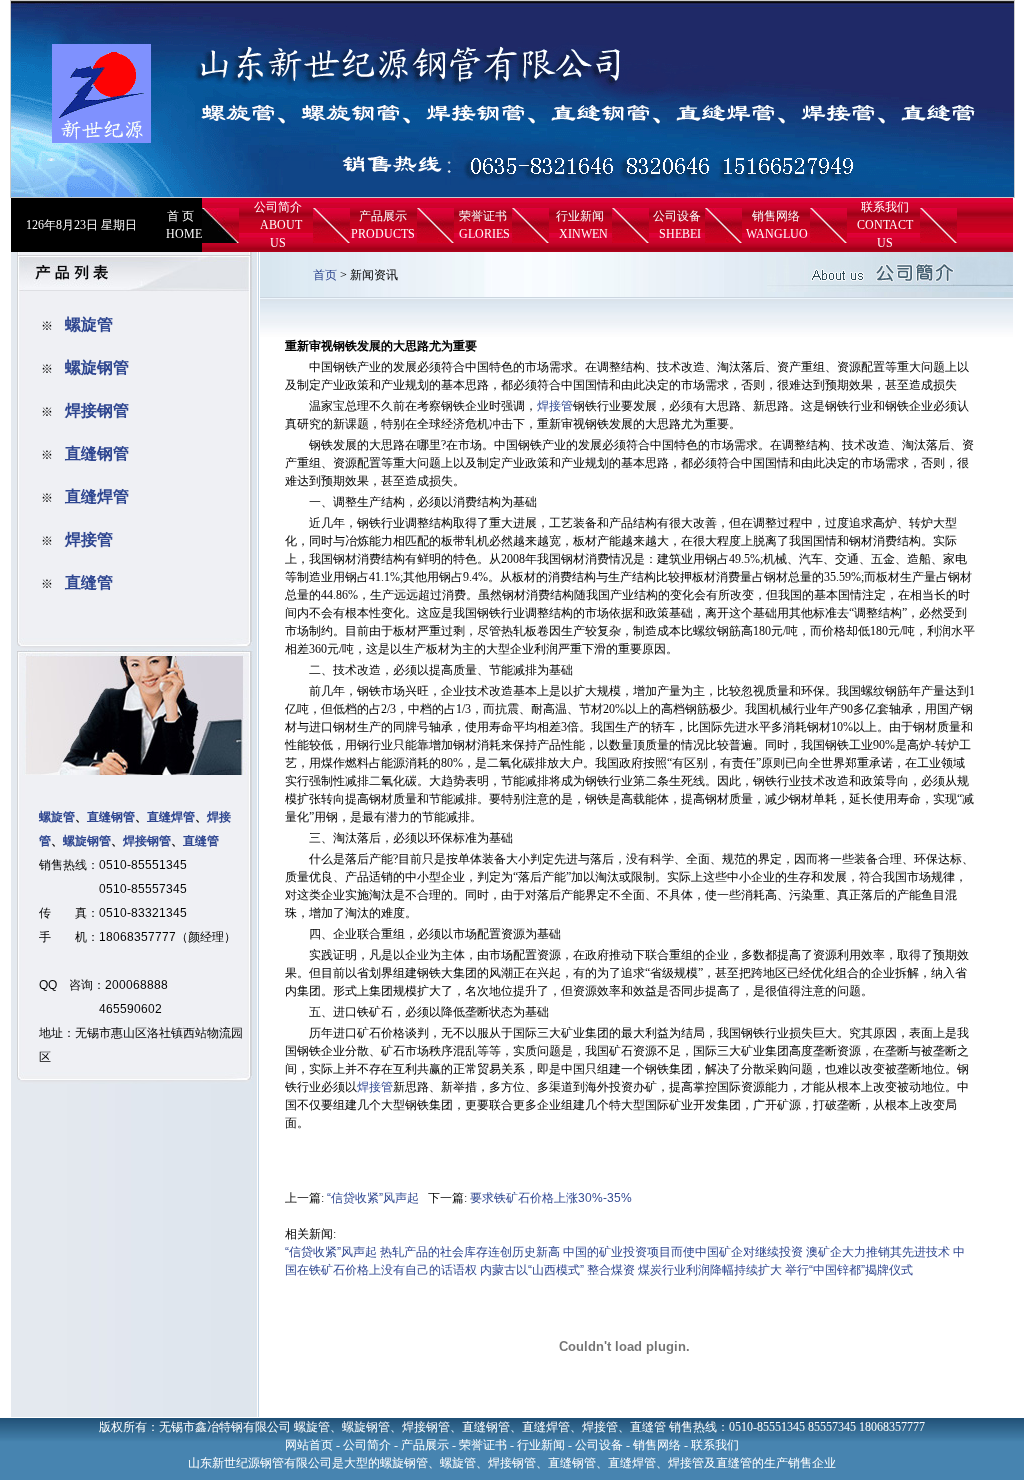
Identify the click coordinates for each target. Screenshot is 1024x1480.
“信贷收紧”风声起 (373, 1198)
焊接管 (89, 539)
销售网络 (776, 216)
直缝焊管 (97, 496)
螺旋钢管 (97, 367)
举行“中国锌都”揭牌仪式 (849, 1270)
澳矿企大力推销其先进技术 (878, 1252)
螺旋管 (89, 324)
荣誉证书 (483, 216)
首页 (325, 275)
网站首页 (309, 1445)
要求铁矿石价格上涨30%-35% (551, 1198)
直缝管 (89, 582)
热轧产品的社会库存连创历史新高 (470, 1252)
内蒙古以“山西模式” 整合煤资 (557, 1270)
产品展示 (383, 216)
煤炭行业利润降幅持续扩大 (710, 1270)
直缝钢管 (97, 453)
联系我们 (885, 207)
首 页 (180, 216)
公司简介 (278, 207)
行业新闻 (580, 216)
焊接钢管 (97, 410)
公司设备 (677, 216)
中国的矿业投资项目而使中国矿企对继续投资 (683, 1252)
